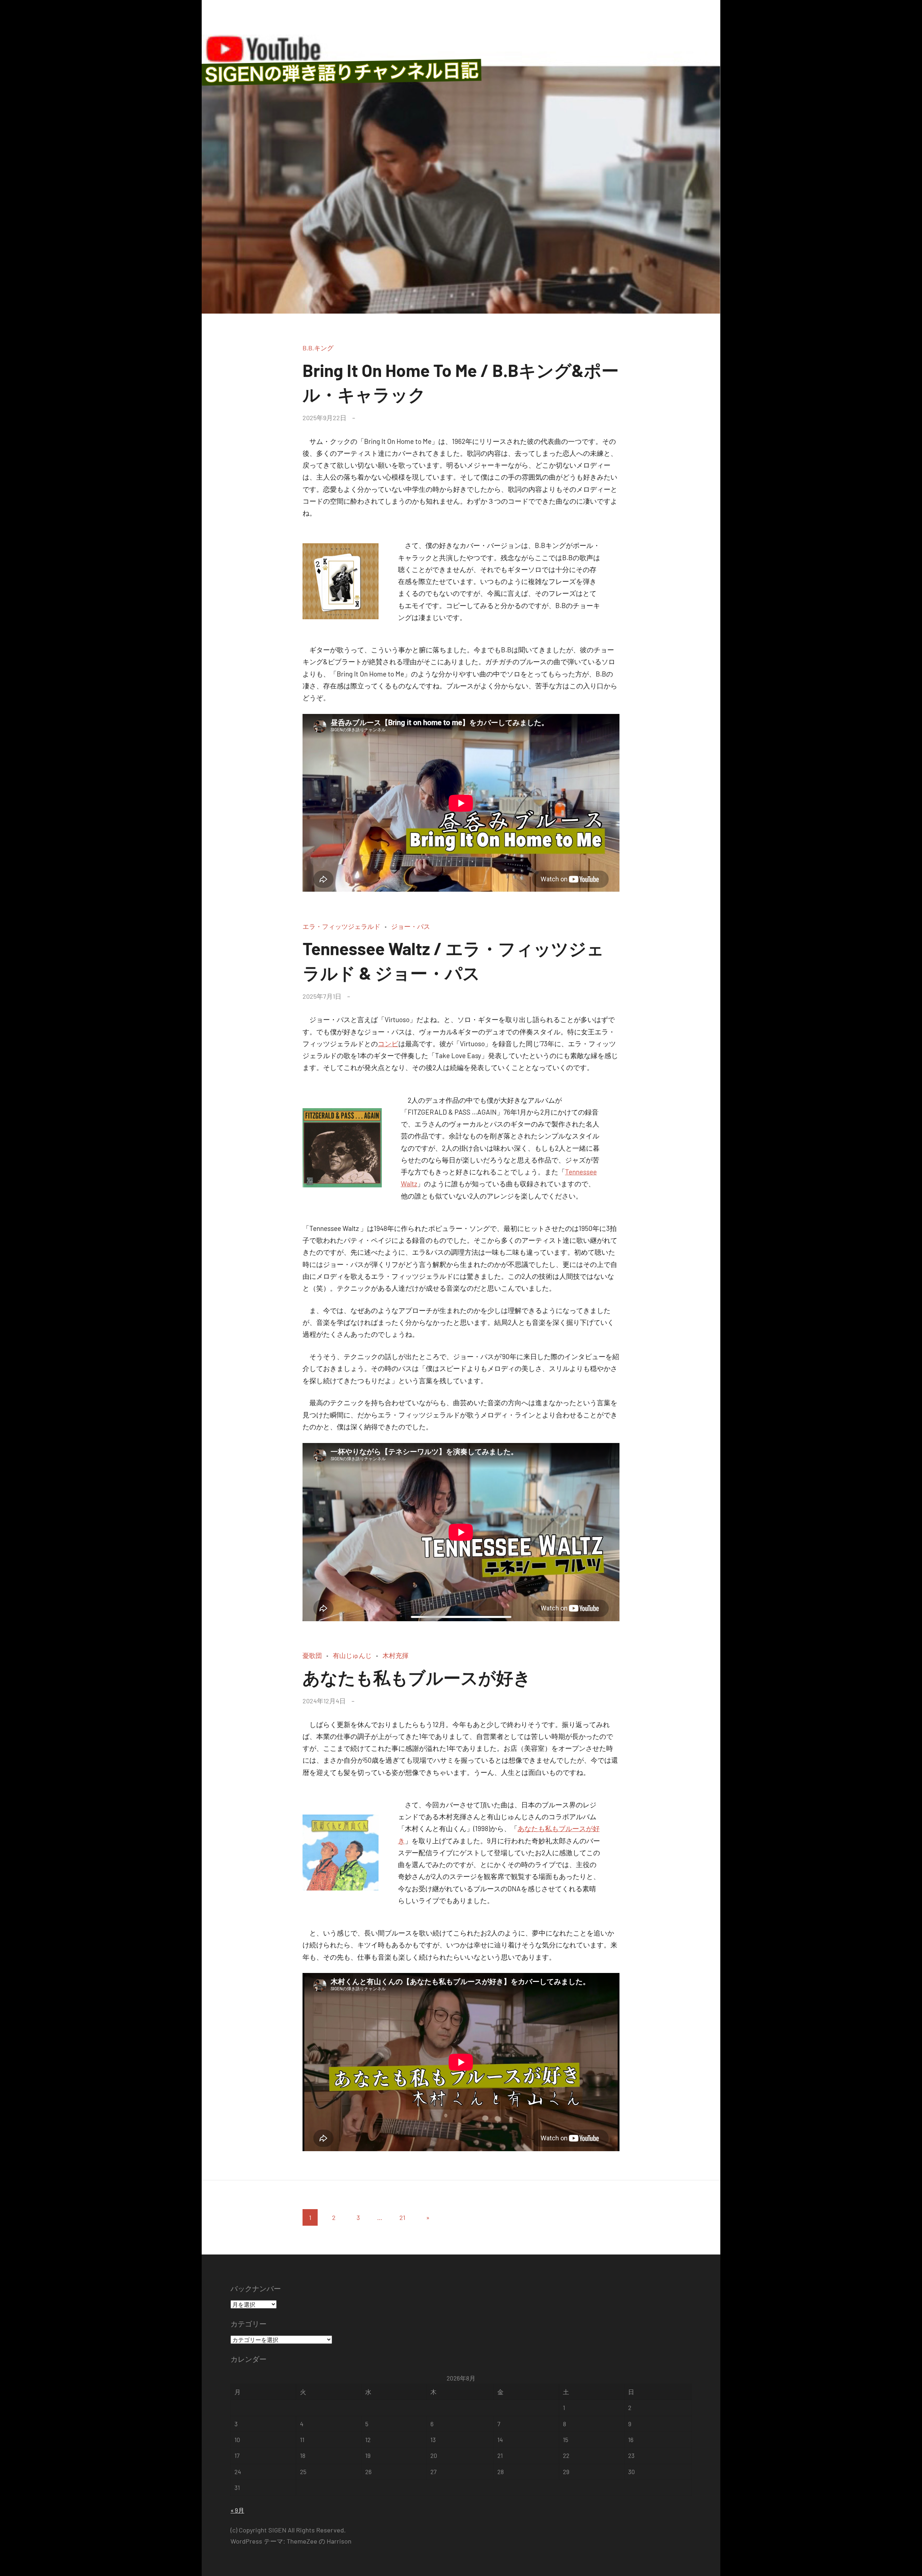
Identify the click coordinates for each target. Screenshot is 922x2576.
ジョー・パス (411, 926)
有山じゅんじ (352, 1655)
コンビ (388, 1044)
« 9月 (237, 2510)
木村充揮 (395, 1655)
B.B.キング (318, 348)
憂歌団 (312, 1655)
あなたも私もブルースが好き (417, 1677)
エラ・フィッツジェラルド (341, 926)
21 (402, 2217)
